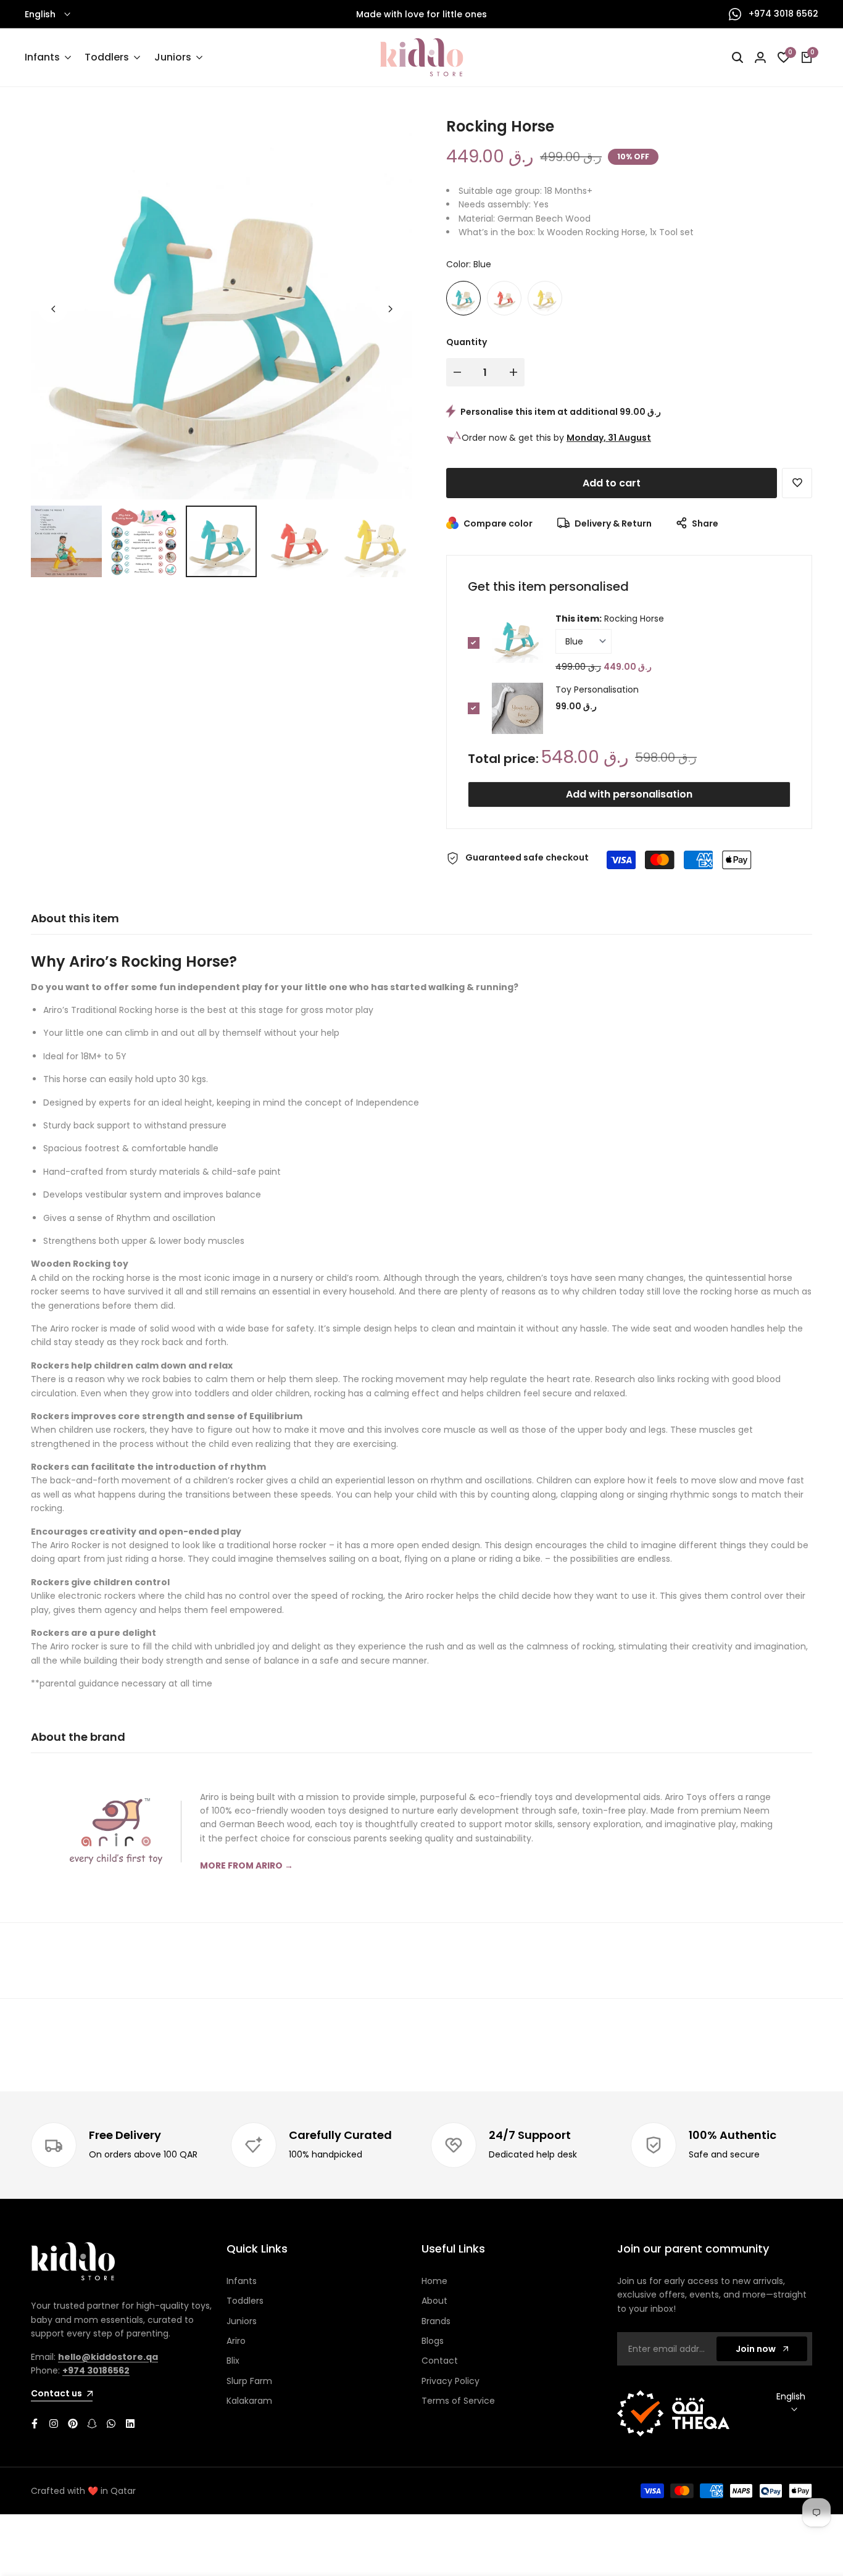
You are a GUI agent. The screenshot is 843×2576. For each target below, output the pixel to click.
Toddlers (245, 2301)
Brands (436, 2321)
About (434, 2301)
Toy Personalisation (597, 690)
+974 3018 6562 (782, 14)
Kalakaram (249, 2401)
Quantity (467, 342)
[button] (797, 483)
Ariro (236, 2341)
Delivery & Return (612, 523)
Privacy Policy (451, 2381)
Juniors (242, 2321)
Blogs (433, 2341)
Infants (242, 2281)
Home (434, 2281)
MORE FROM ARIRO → (247, 1865)
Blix (233, 2361)
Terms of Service (458, 2401)
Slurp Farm (249, 2381)
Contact (440, 2361)
